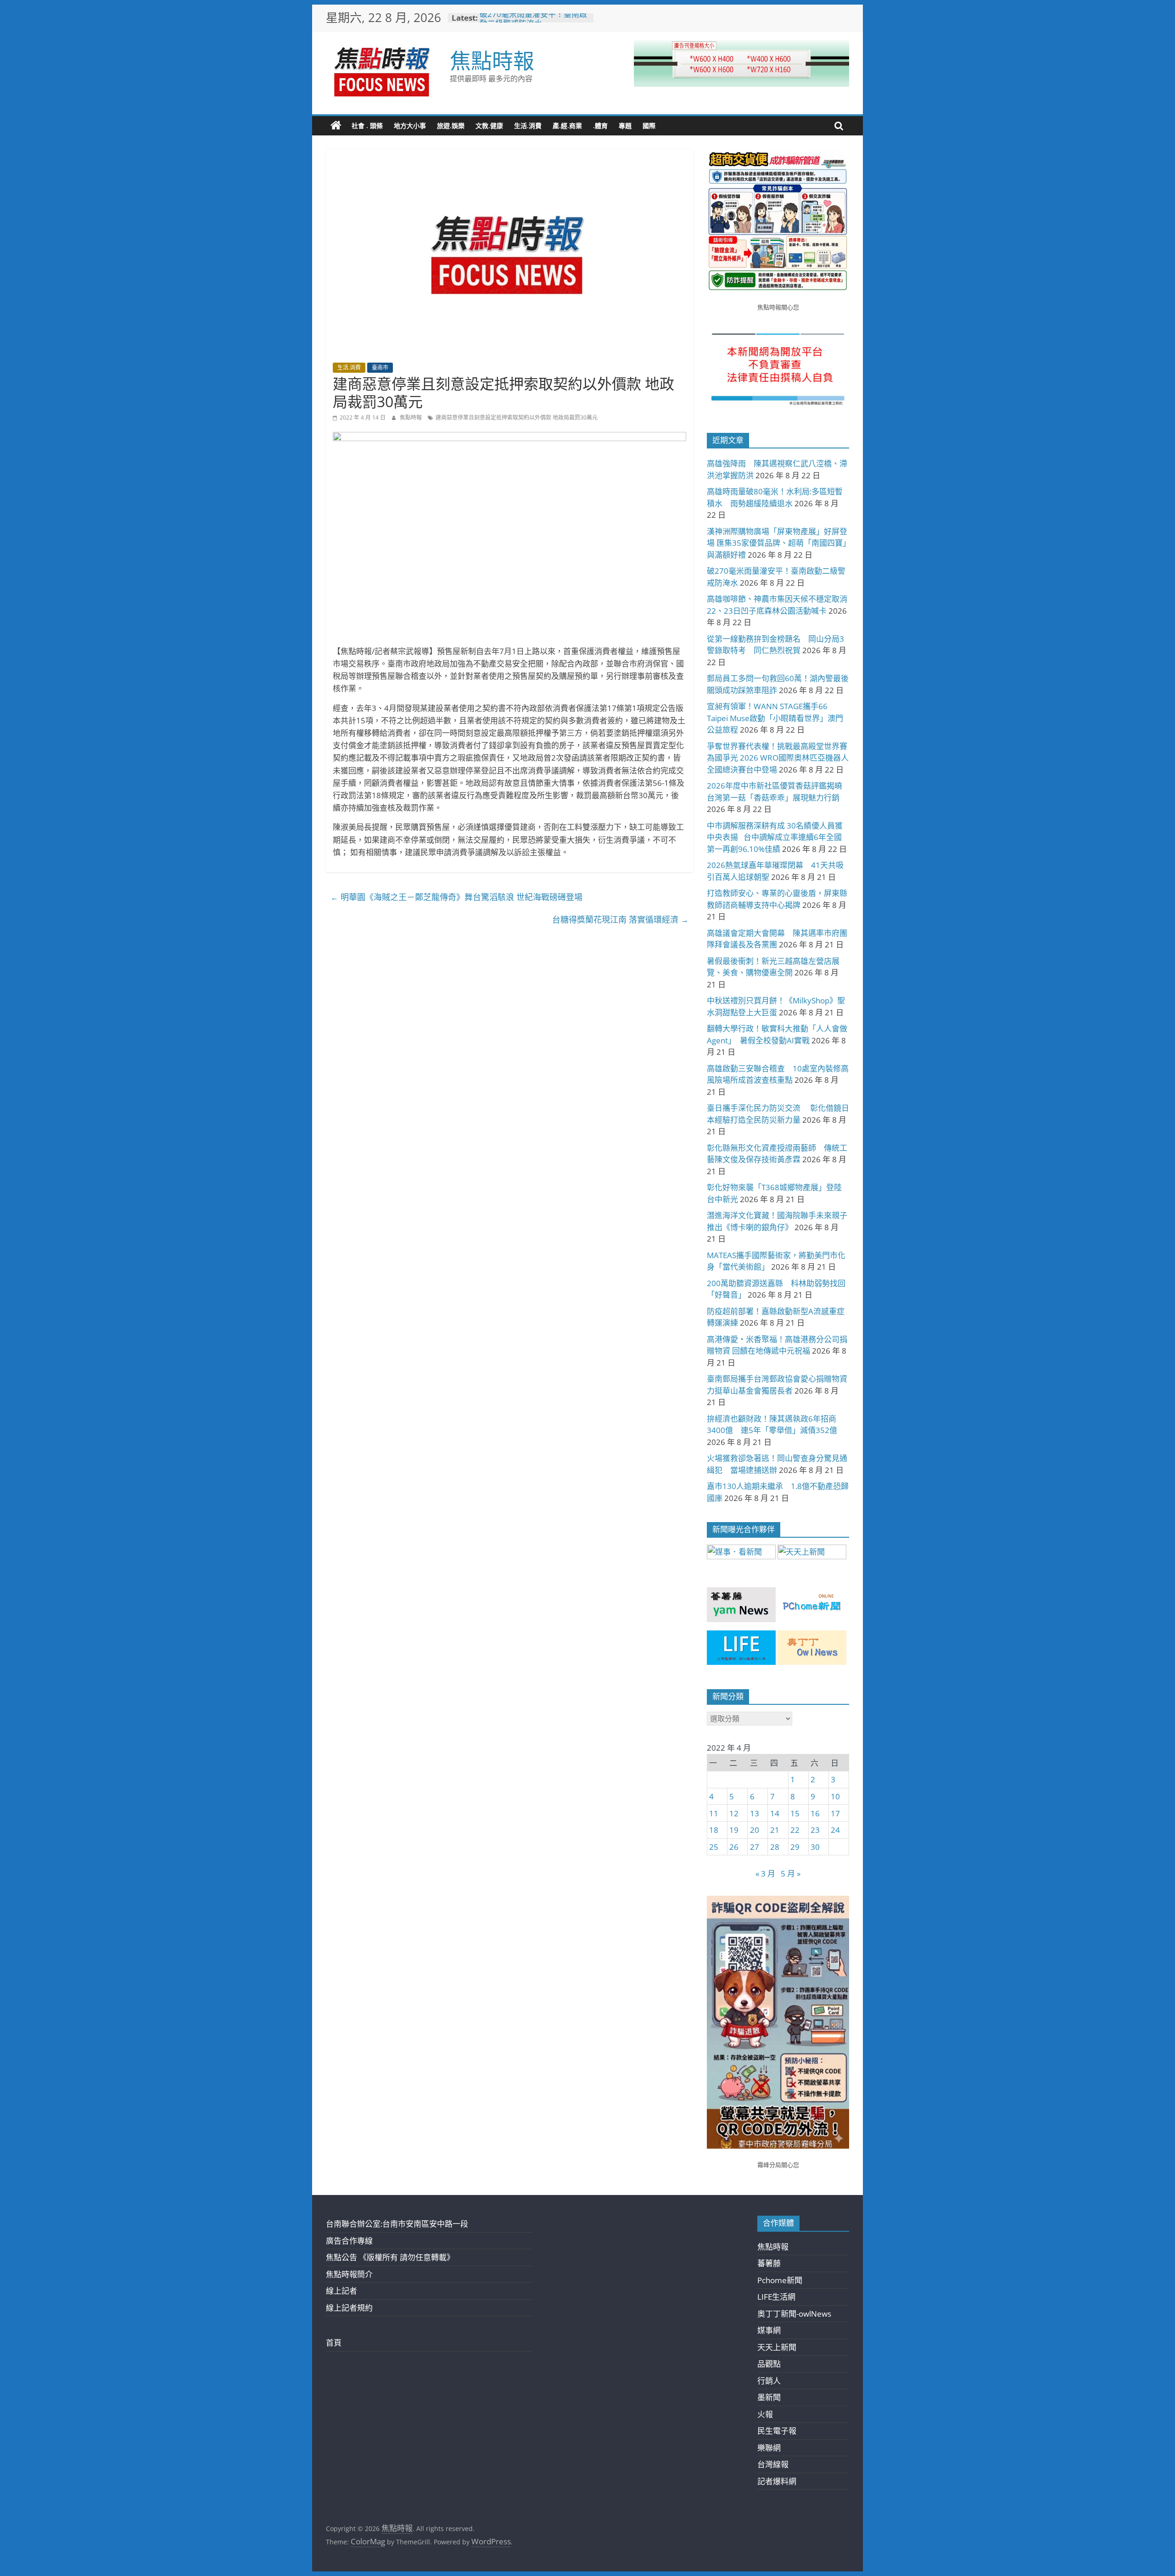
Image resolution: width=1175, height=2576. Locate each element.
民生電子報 (777, 2431)
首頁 (334, 2343)
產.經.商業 (567, 126)
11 (714, 1813)
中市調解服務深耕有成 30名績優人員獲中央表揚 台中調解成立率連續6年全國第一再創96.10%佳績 (775, 837)
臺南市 (380, 367)
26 (734, 1847)
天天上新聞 (777, 2347)
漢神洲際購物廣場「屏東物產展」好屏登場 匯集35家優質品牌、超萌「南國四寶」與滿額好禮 (777, 543)
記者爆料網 (777, 2481)
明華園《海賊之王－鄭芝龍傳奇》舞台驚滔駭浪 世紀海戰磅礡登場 (456, 897)
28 (775, 1847)
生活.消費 (528, 126)
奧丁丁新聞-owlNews (794, 2314)
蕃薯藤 (769, 2263)
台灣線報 (773, 2464)
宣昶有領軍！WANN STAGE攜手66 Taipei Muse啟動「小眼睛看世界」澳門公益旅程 (775, 718)
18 (714, 1830)
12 (734, 1813)
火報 (765, 2414)
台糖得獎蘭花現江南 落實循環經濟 (620, 919)
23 (815, 1830)
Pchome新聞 (780, 2280)
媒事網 (769, 2330)
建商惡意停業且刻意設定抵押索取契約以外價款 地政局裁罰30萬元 (517, 417)
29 (795, 1847)
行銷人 (769, 2381)
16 (815, 1813)
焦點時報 (492, 60)
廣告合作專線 (349, 2241)
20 (755, 1830)
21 (775, 1830)
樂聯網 (769, 2448)
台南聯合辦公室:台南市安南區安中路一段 (397, 2224)
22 (795, 1830)
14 (775, 1813)
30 (815, 1847)
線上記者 (341, 2291)
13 (755, 1813)
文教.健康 (489, 126)
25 (714, 1847)
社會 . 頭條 (367, 126)
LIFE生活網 (776, 2297)
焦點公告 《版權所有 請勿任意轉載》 (390, 2257)
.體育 (600, 126)
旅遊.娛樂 (451, 126)
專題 (625, 126)
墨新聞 (769, 2397)
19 (734, 1830)
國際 (649, 126)
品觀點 (769, 2364)
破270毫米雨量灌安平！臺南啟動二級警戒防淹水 (533, 22)
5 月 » (791, 1873)
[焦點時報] (336, 126)
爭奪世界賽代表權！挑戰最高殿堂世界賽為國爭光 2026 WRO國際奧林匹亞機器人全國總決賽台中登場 (778, 758)
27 (755, 1847)
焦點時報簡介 (349, 2274)
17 (835, 1813)
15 (795, 1813)
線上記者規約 (349, 2308)
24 (835, 1830)
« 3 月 (765, 1873)
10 (835, 1796)
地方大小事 (410, 126)
